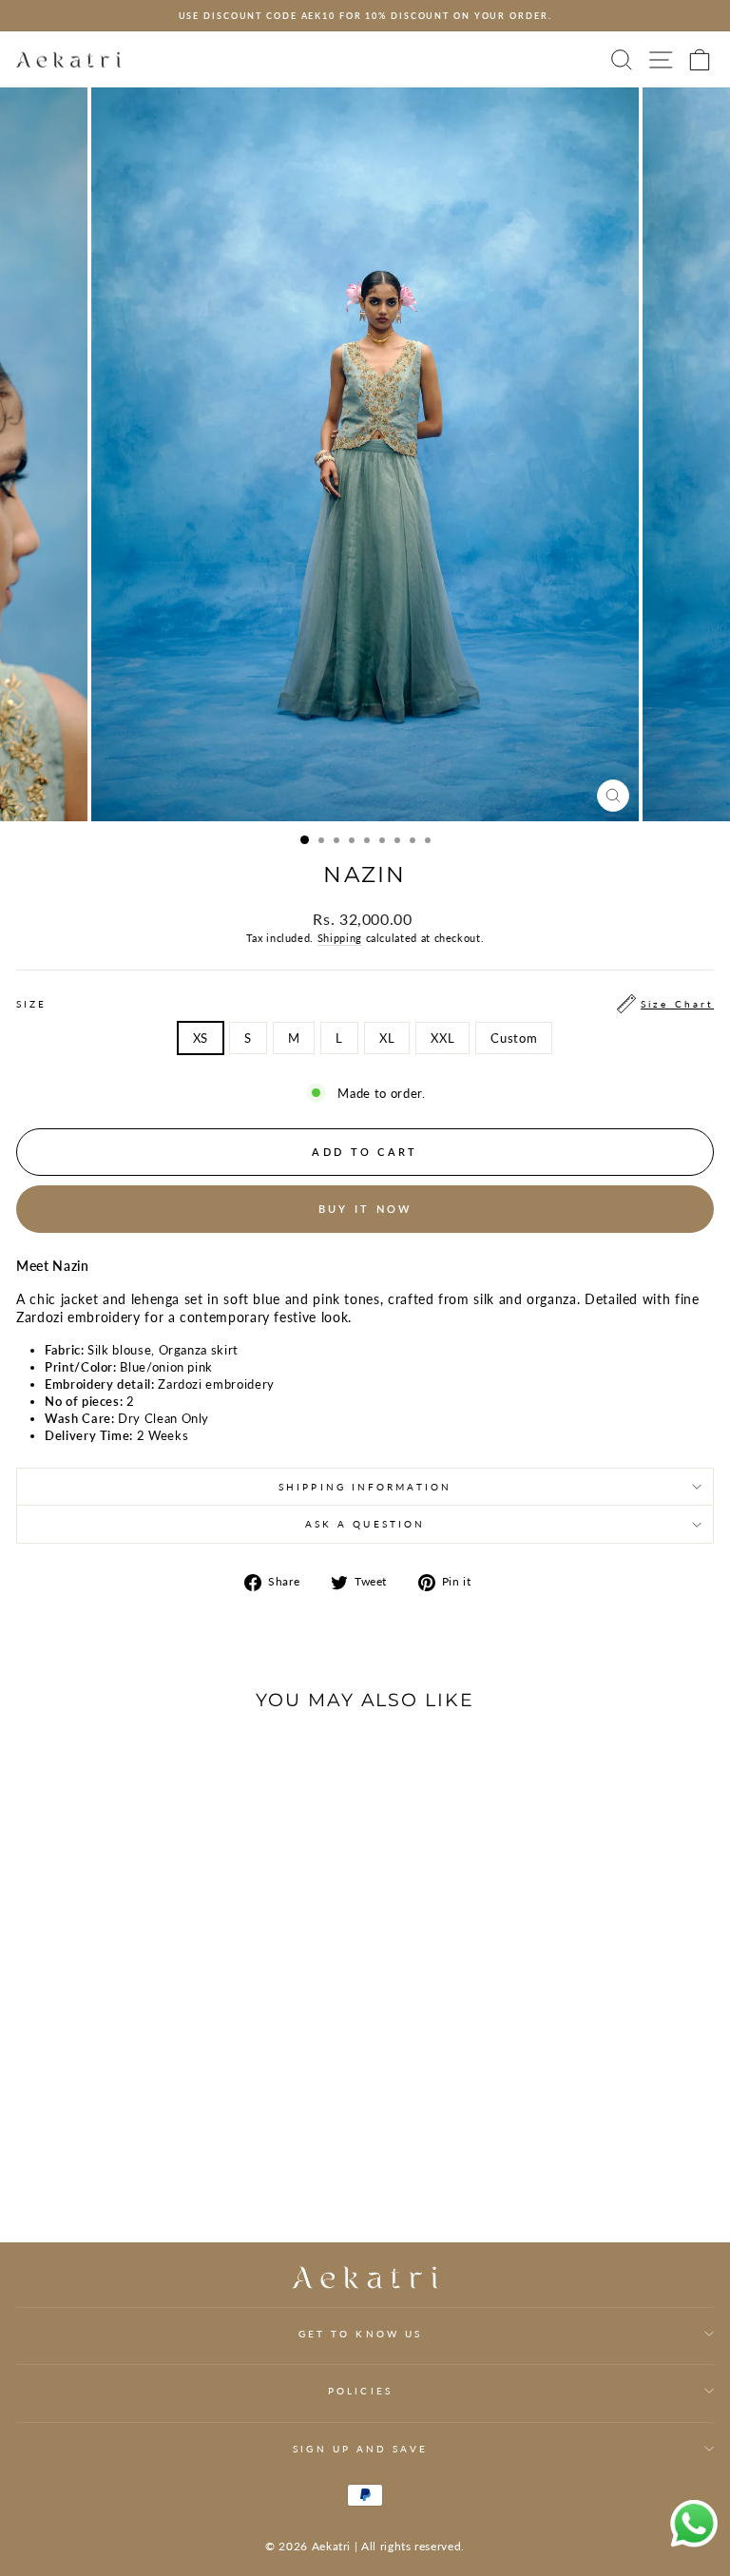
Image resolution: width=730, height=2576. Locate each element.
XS (201, 1038)
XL (387, 1038)
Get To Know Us (360, 2334)
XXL (442, 1038)
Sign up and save (360, 2449)
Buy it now (365, 1209)
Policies (360, 2391)
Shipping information (365, 1487)
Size (365, 1004)
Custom (514, 1038)
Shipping (340, 938)
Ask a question (365, 1524)
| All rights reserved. (410, 2546)
